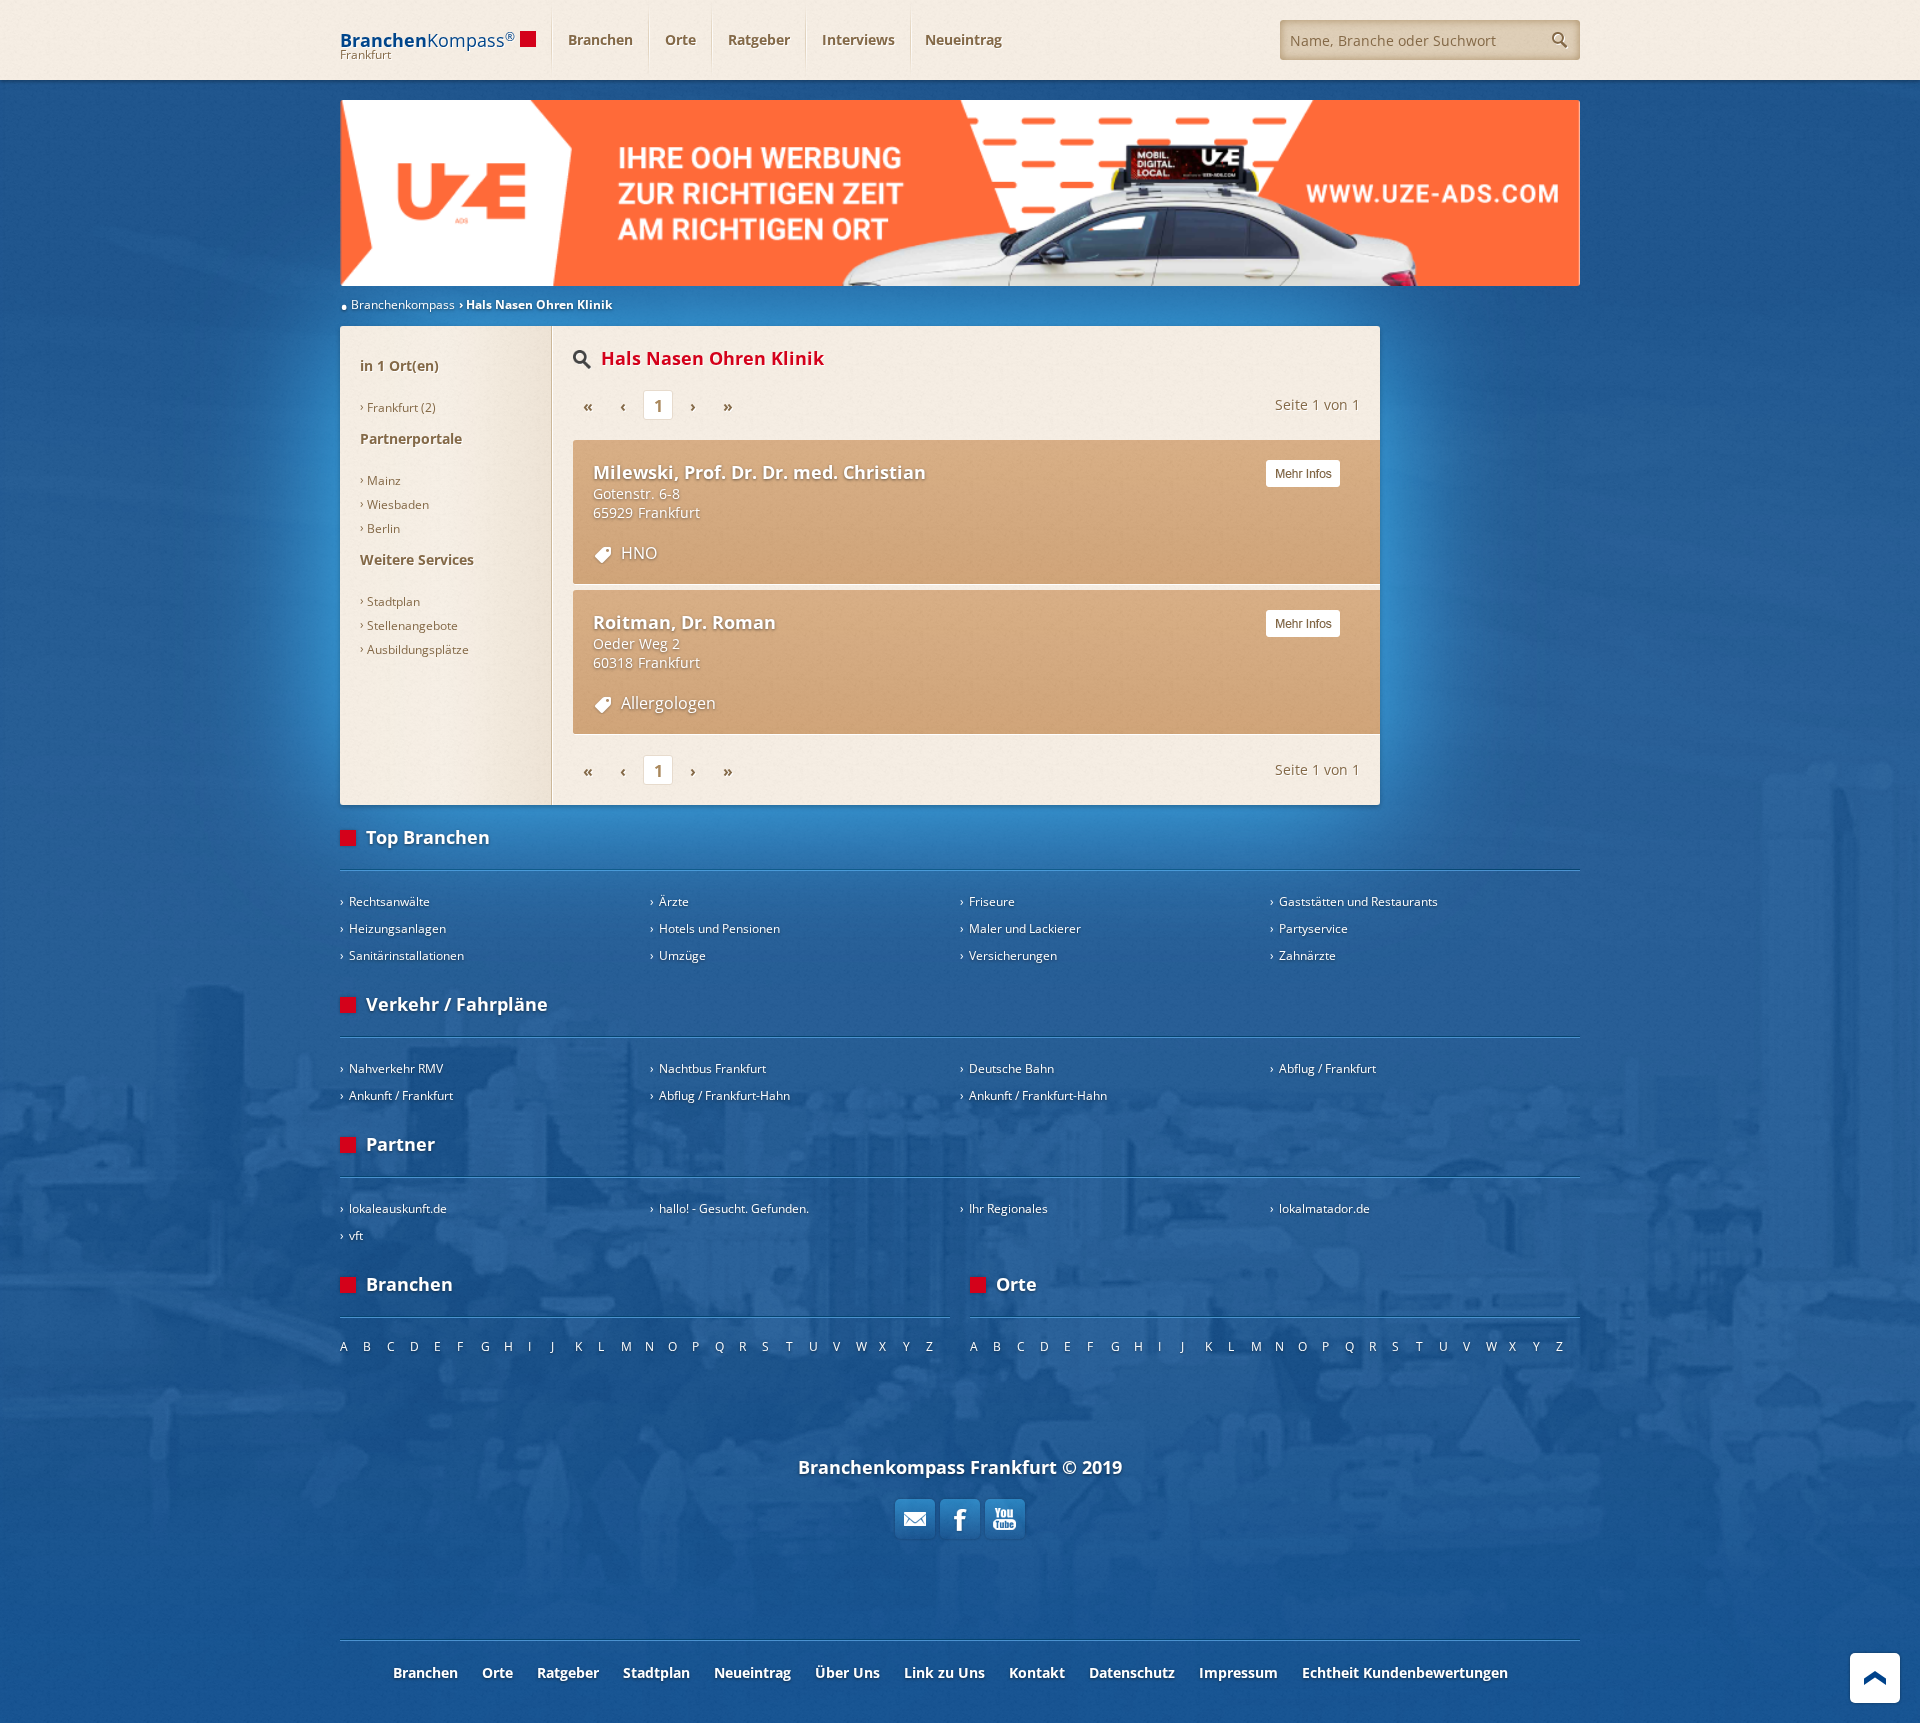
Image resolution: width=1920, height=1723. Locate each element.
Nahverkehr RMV (396, 1068)
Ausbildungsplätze (418, 649)
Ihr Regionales (1008, 1208)
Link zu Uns (944, 1672)
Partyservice (1313, 928)
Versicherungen (1013, 955)
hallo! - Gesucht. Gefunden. (734, 1208)
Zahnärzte (1307, 955)
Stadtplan (393, 601)
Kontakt (1037, 1672)
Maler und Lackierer (1025, 928)
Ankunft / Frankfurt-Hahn (1038, 1095)
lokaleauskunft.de (398, 1208)
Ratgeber (759, 39)
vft (356, 1235)
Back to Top (1875, 1678)
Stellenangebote (412, 625)
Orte (680, 39)
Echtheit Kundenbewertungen (1405, 1672)
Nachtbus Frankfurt (712, 1068)
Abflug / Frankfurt (1327, 1068)
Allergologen (668, 703)
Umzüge (682, 955)
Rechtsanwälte (389, 901)
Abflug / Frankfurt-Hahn (724, 1095)
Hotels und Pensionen (719, 928)
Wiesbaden (398, 504)
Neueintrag (963, 39)
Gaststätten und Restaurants (1358, 901)
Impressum (1238, 1672)
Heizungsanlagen (397, 928)
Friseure (992, 901)
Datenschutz (1132, 1672)
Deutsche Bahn (1011, 1068)
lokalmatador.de (1324, 1208)
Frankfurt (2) (401, 407)
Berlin (383, 528)
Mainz (384, 480)
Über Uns (847, 1672)
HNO (639, 553)
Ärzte (674, 901)
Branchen (600, 39)
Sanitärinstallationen (406, 955)
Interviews (858, 39)
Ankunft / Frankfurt (401, 1095)
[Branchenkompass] (960, 193)
